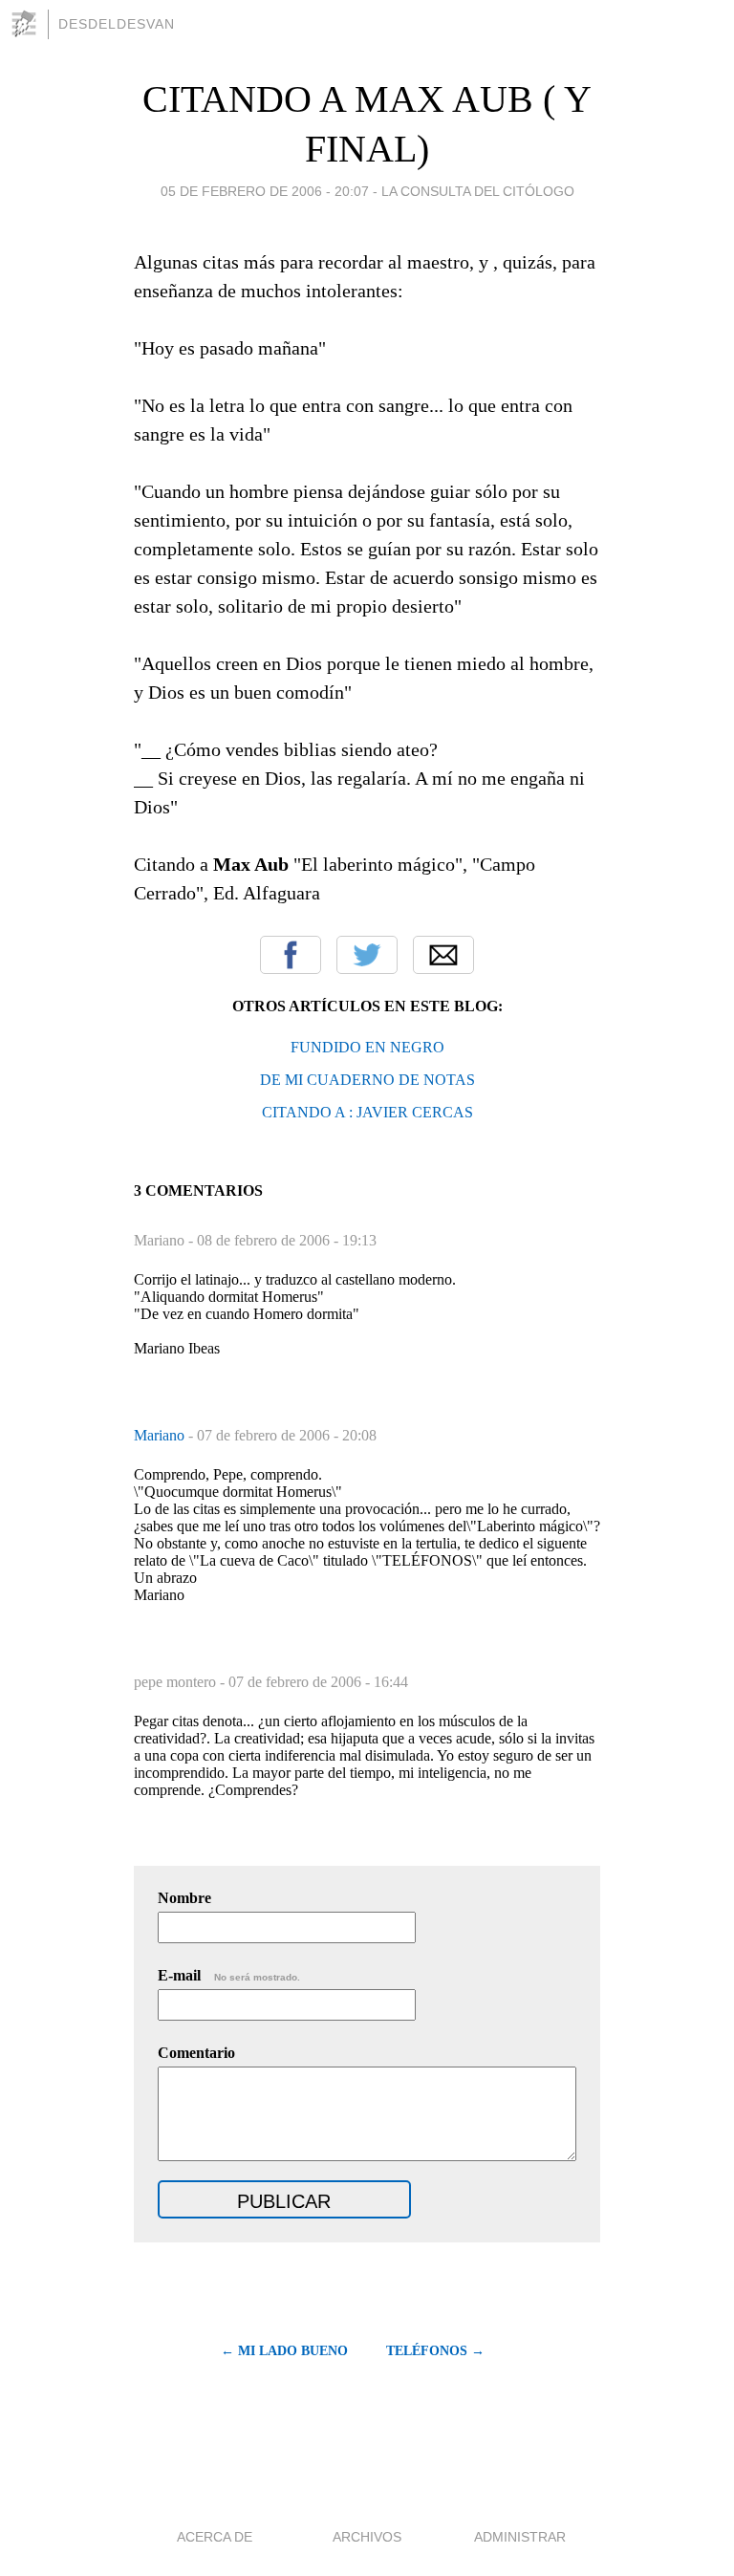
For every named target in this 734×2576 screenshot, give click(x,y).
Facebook (291, 955)
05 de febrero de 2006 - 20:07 (265, 191)
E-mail (229, 1975)
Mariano (161, 1435)
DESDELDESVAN (117, 24)
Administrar (520, 2537)
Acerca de (215, 2537)
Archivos (367, 2537)
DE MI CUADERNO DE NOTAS (367, 1080)
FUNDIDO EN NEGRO (367, 1047)
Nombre (184, 1898)
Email (443, 955)
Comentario (196, 2053)
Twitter (367, 955)
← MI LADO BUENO (284, 2351)
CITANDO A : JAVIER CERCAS (367, 1112)
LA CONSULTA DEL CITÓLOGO (478, 191)
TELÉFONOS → (435, 2351)
